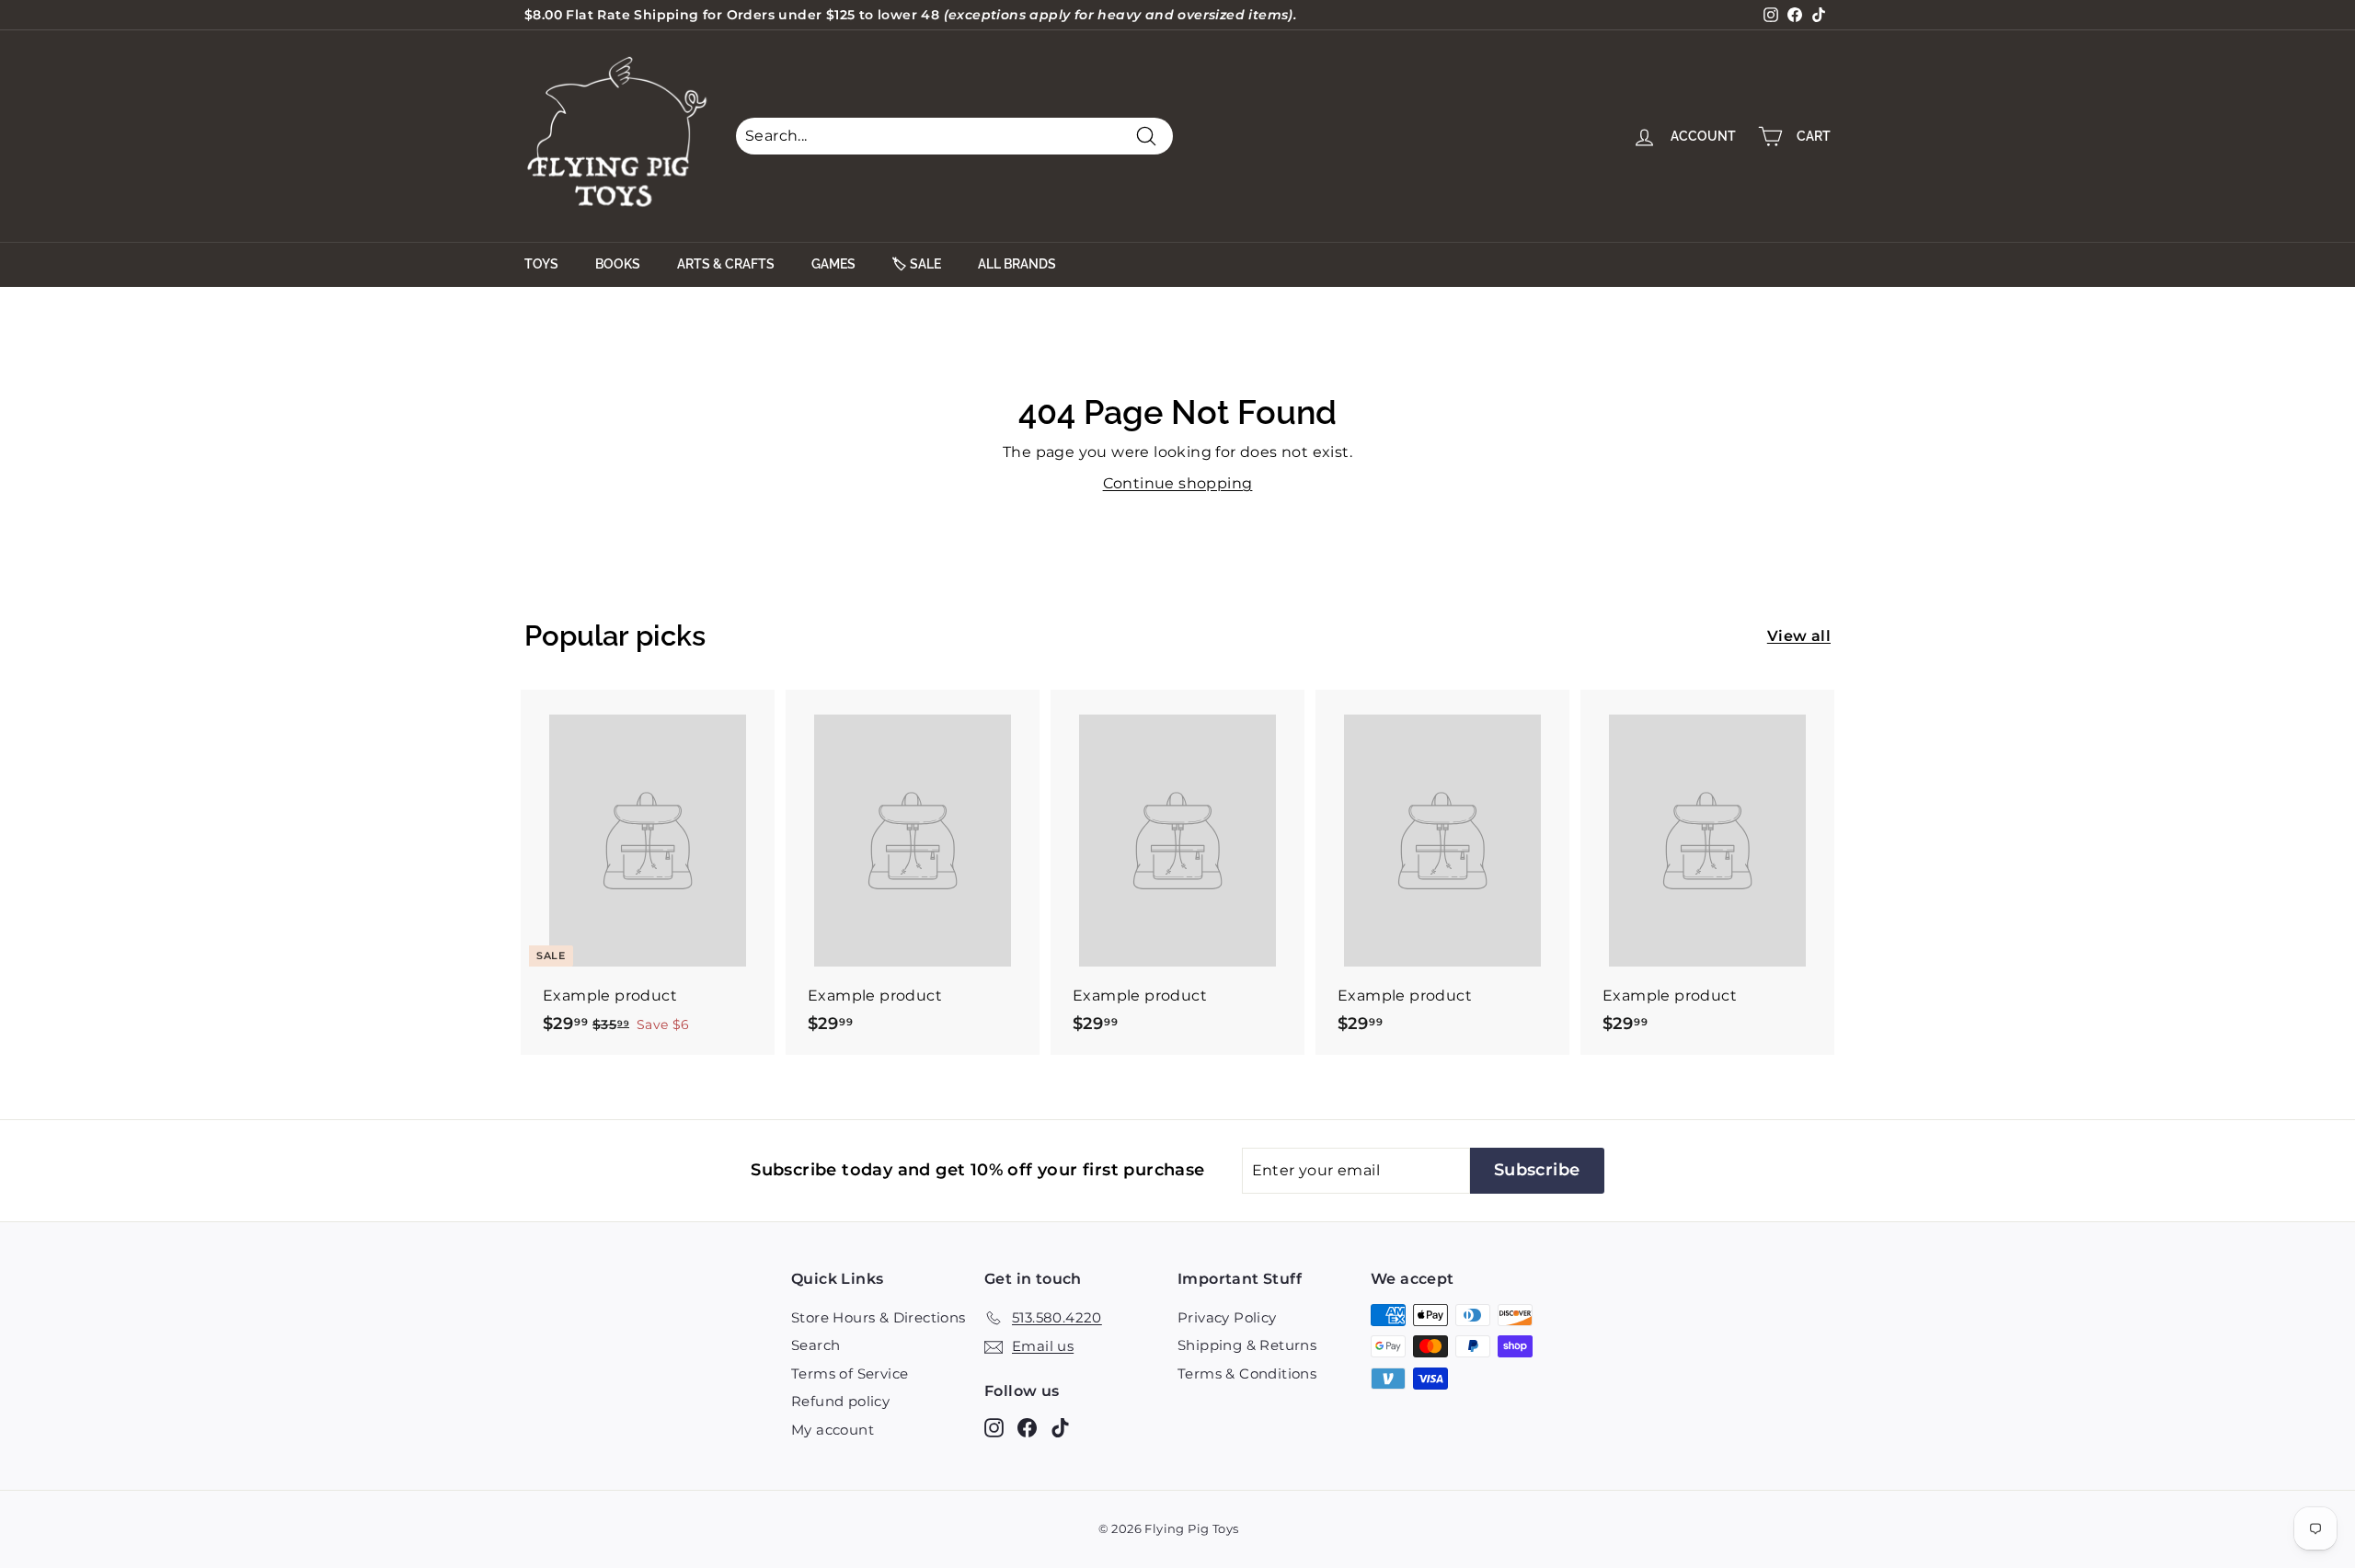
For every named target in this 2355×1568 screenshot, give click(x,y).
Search (816, 1345)
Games (833, 264)
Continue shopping (1178, 483)
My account (833, 1430)
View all (1799, 636)
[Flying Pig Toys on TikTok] (1060, 1427)
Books (618, 264)
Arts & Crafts (726, 264)
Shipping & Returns (1247, 1345)
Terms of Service (850, 1373)
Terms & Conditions (1247, 1373)
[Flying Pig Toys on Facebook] (1027, 1427)
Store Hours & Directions (879, 1317)
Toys (541, 264)
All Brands (1017, 264)
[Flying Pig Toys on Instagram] (994, 1427)
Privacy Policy (1227, 1317)
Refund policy (840, 1401)
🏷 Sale (917, 264)
